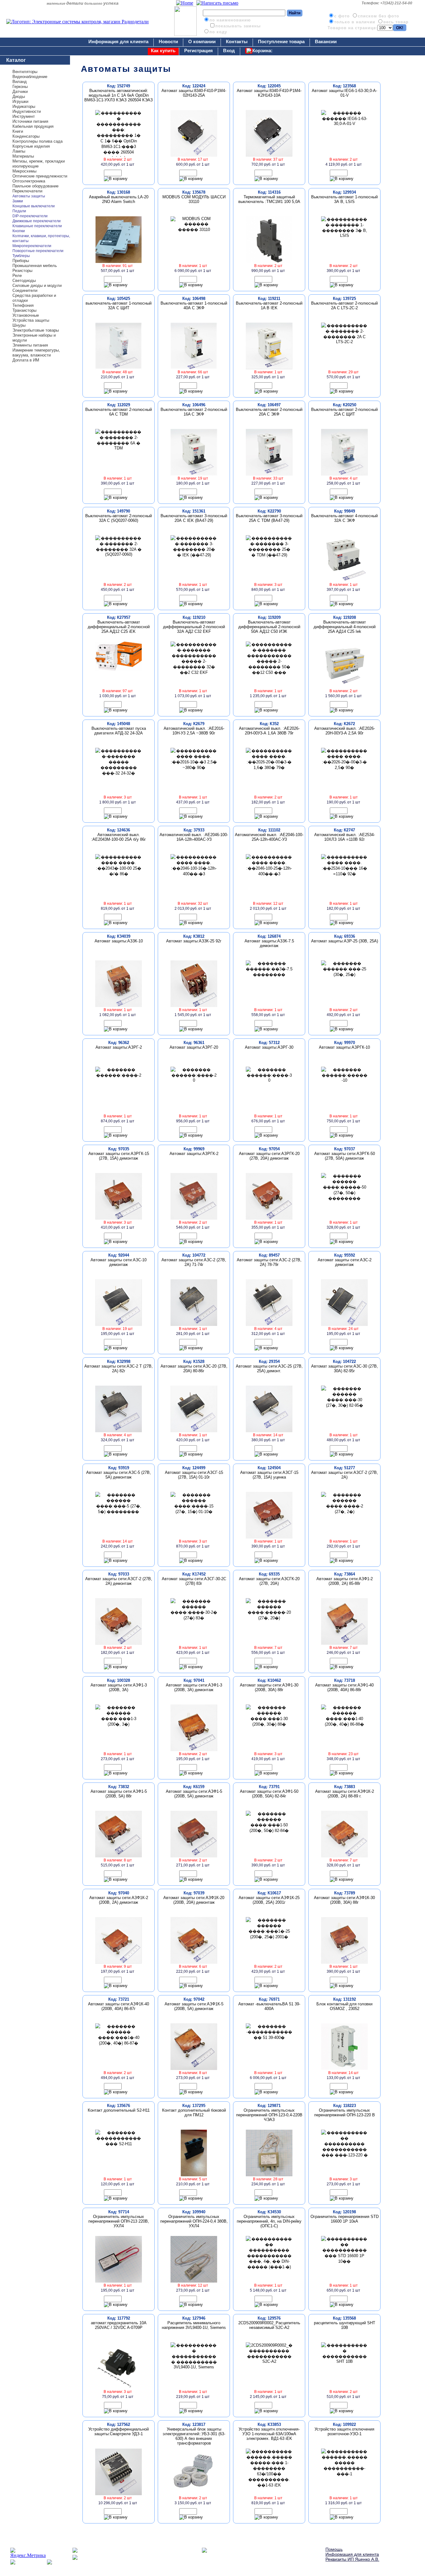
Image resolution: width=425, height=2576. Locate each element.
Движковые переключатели (37, 221)
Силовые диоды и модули (37, 285)
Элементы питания (30, 345)
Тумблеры (21, 256)
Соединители (25, 290)
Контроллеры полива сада (37, 141)
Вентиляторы (25, 72)
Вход (229, 51)
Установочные (26, 315)
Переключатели (27, 191)
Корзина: (262, 51)
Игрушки (20, 101)
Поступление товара (281, 41)
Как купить (163, 51)
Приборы (21, 261)
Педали (19, 211)
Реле (17, 276)
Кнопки (19, 231)
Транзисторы (24, 310)
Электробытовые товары (36, 330)
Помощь (334, 2549)
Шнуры (19, 325)
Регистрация (198, 51)
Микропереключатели (32, 246)
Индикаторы (24, 106)
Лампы (19, 151)
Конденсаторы (26, 136)
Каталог (16, 60)
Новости (168, 41)
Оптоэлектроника (29, 181)
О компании (202, 41)
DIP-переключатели (30, 216)
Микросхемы (24, 171)
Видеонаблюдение (30, 77)
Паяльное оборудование (35, 186)
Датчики (20, 92)
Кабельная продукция (33, 126)
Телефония (23, 305)
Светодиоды (24, 281)
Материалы (23, 156)
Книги (18, 131)
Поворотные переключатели (38, 251)
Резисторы (22, 271)
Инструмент (24, 116)
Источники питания (30, 121)
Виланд (20, 82)
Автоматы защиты (29, 196)
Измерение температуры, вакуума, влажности (36, 353)
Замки (18, 201)
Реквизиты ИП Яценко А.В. (352, 2559)
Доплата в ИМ (26, 360)
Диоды (19, 97)
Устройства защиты (31, 320)
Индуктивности (27, 111)
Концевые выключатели (34, 206)
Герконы (20, 87)
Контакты (237, 41)
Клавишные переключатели (37, 226)
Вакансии (326, 41)
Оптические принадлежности (40, 176)
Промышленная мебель (35, 266)
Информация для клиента (118, 41)
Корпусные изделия (31, 146)
